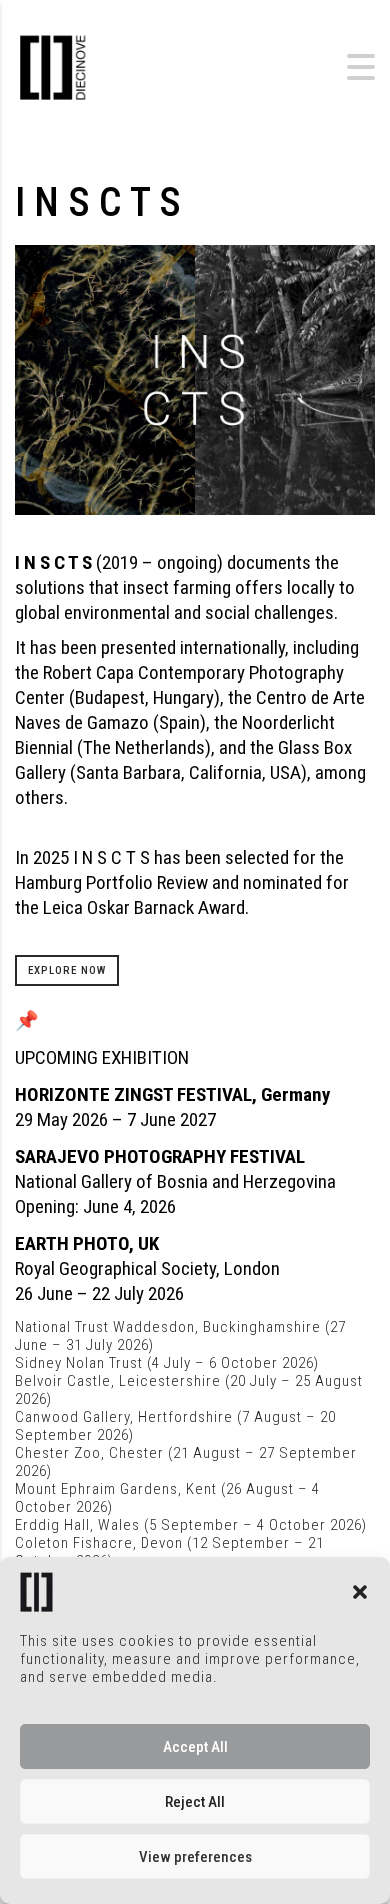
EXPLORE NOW (67, 970)
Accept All (195, 1747)
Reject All (195, 1802)
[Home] (125, 65)
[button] (360, 1592)
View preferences (195, 1857)
